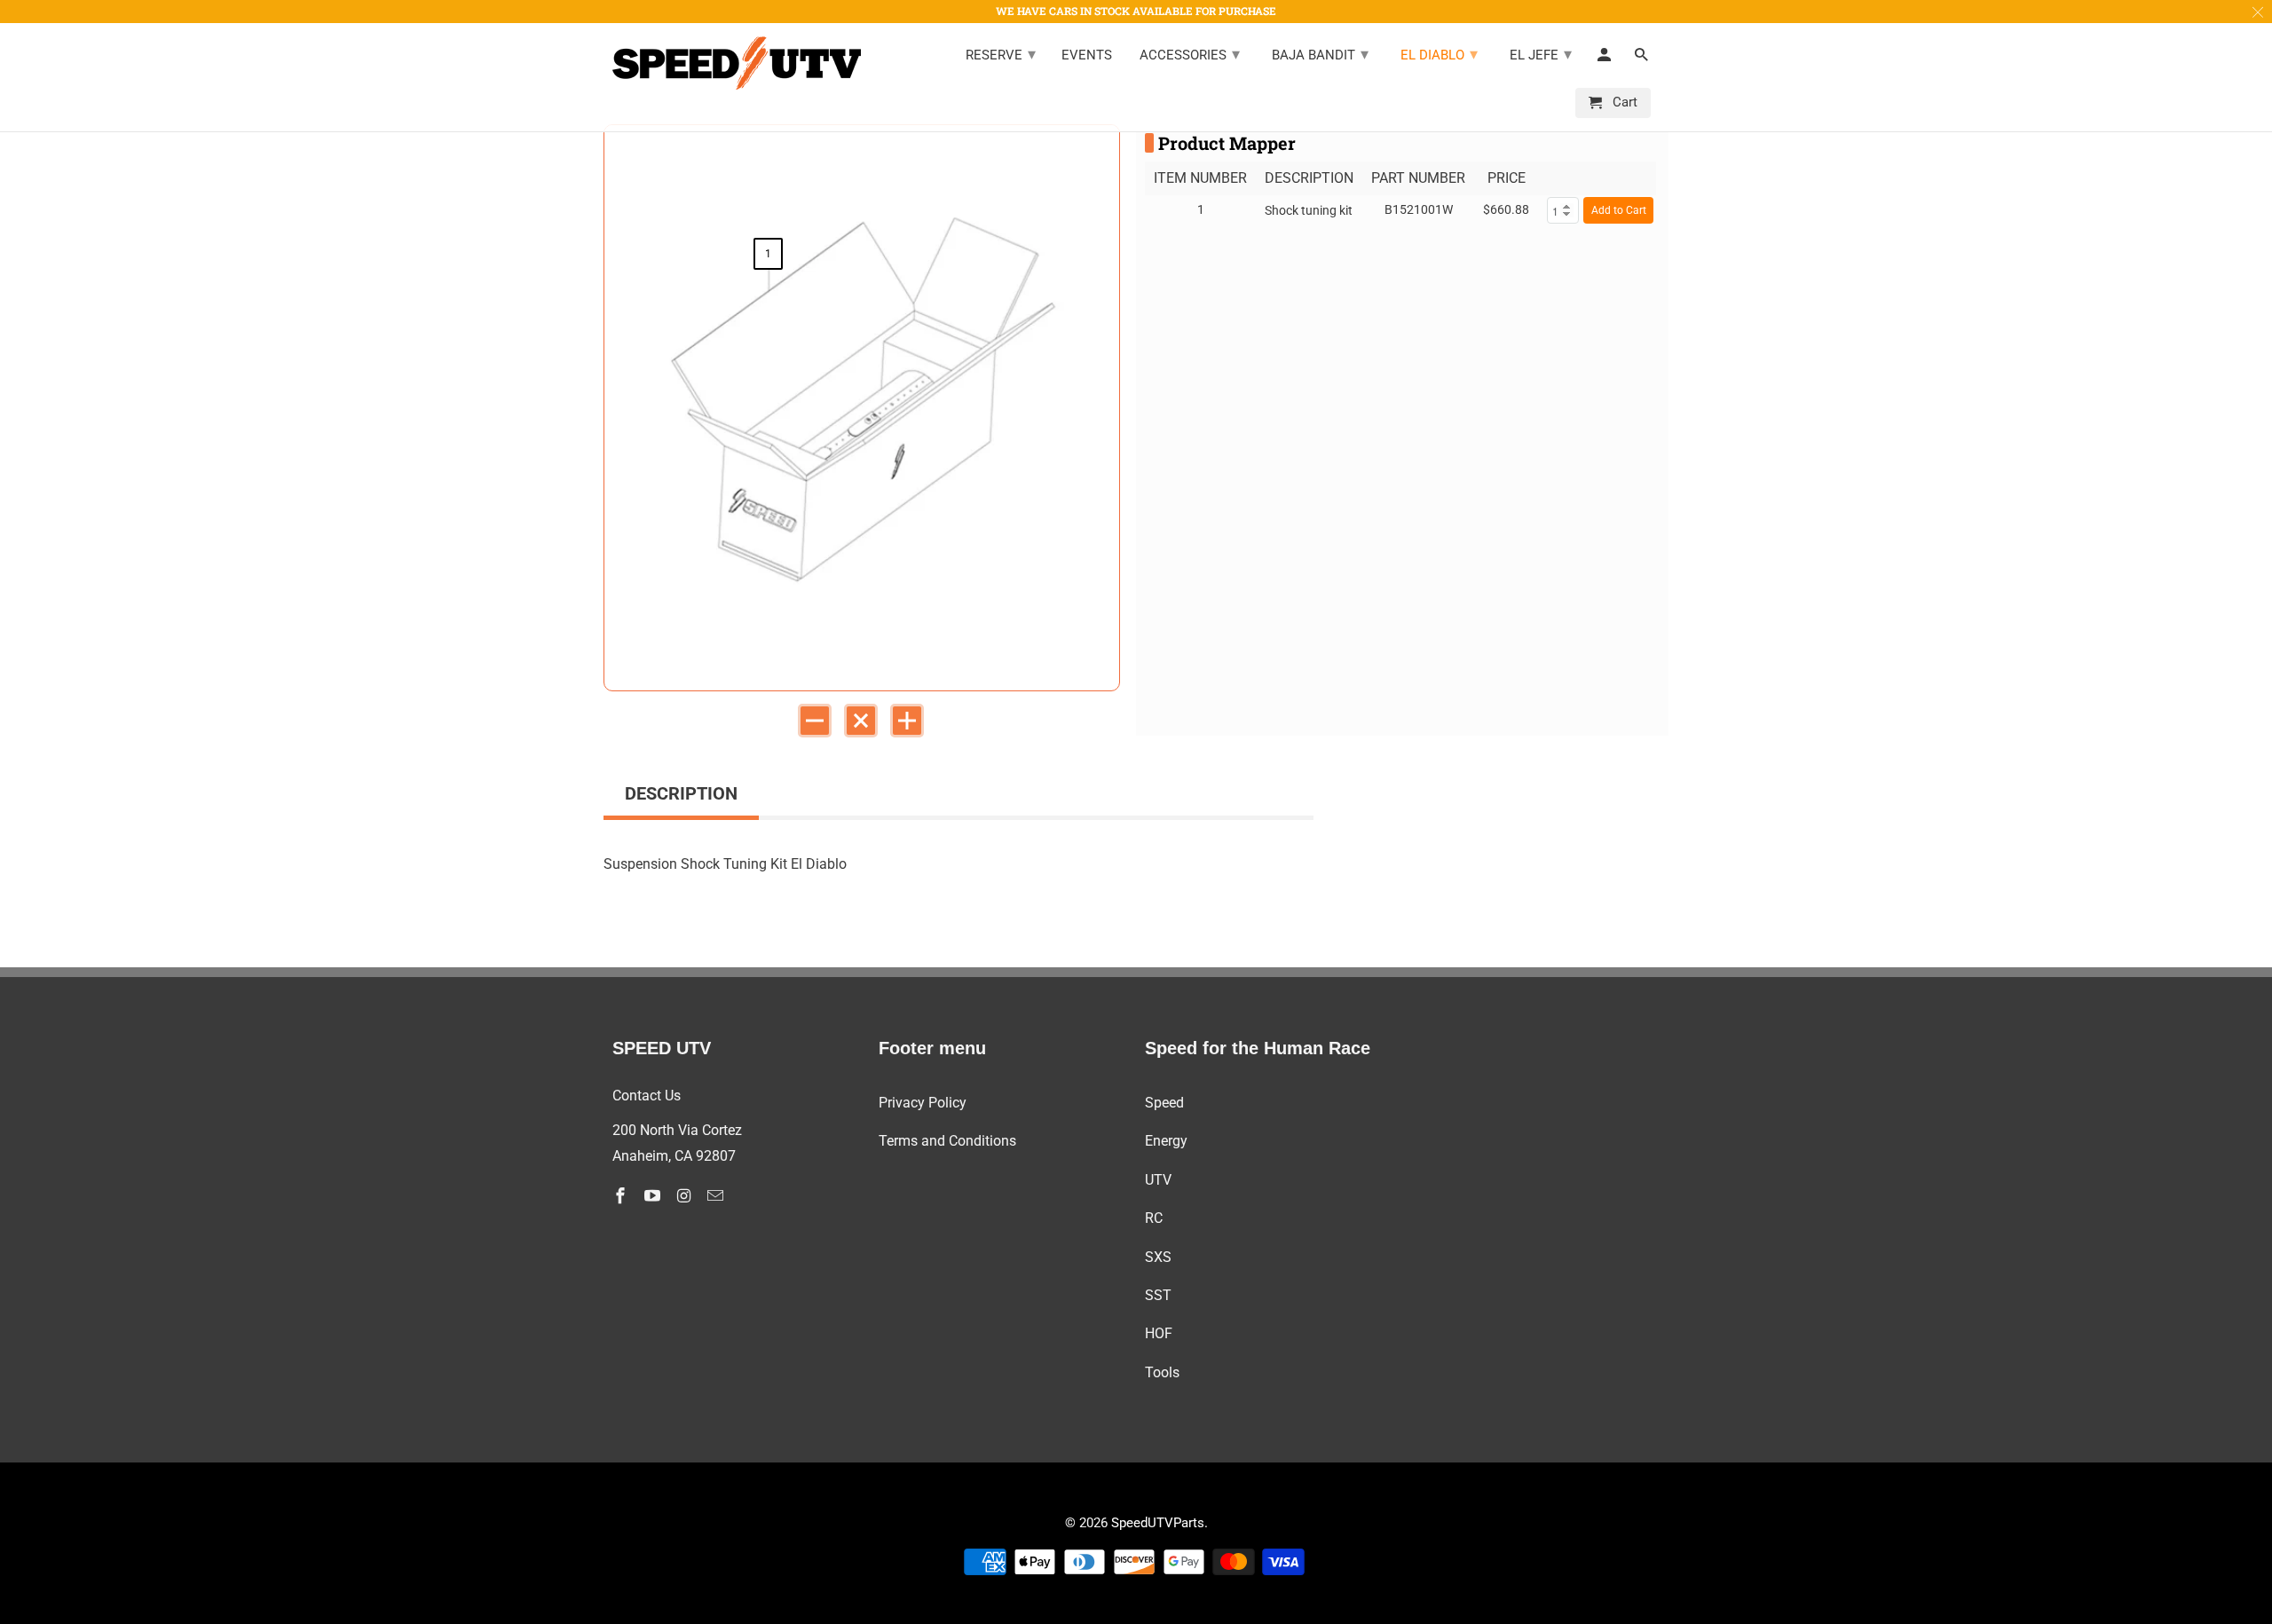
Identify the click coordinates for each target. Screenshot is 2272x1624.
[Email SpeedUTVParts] (717, 1196)
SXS (1158, 1257)
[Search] (1643, 59)
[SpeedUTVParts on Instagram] (686, 1196)
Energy (1166, 1141)
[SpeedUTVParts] (737, 63)
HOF (1159, 1333)
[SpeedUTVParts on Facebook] (622, 1196)
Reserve (1001, 54)
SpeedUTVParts (1158, 1523)
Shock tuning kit (1309, 210)
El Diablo (1439, 54)
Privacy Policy (923, 1103)
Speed (1164, 1103)
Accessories (1190, 54)
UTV (1158, 1180)
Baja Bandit (1320, 54)
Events (1087, 55)
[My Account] (1605, 59)
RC (1154, 1218)
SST (1158, 1295)
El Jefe (1541, 54)
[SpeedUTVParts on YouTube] (654, 1196)
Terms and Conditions (947, 1141)
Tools (1162, 1372)
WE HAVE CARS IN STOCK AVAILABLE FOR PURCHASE (1136, 11)
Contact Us (647, 1096)
